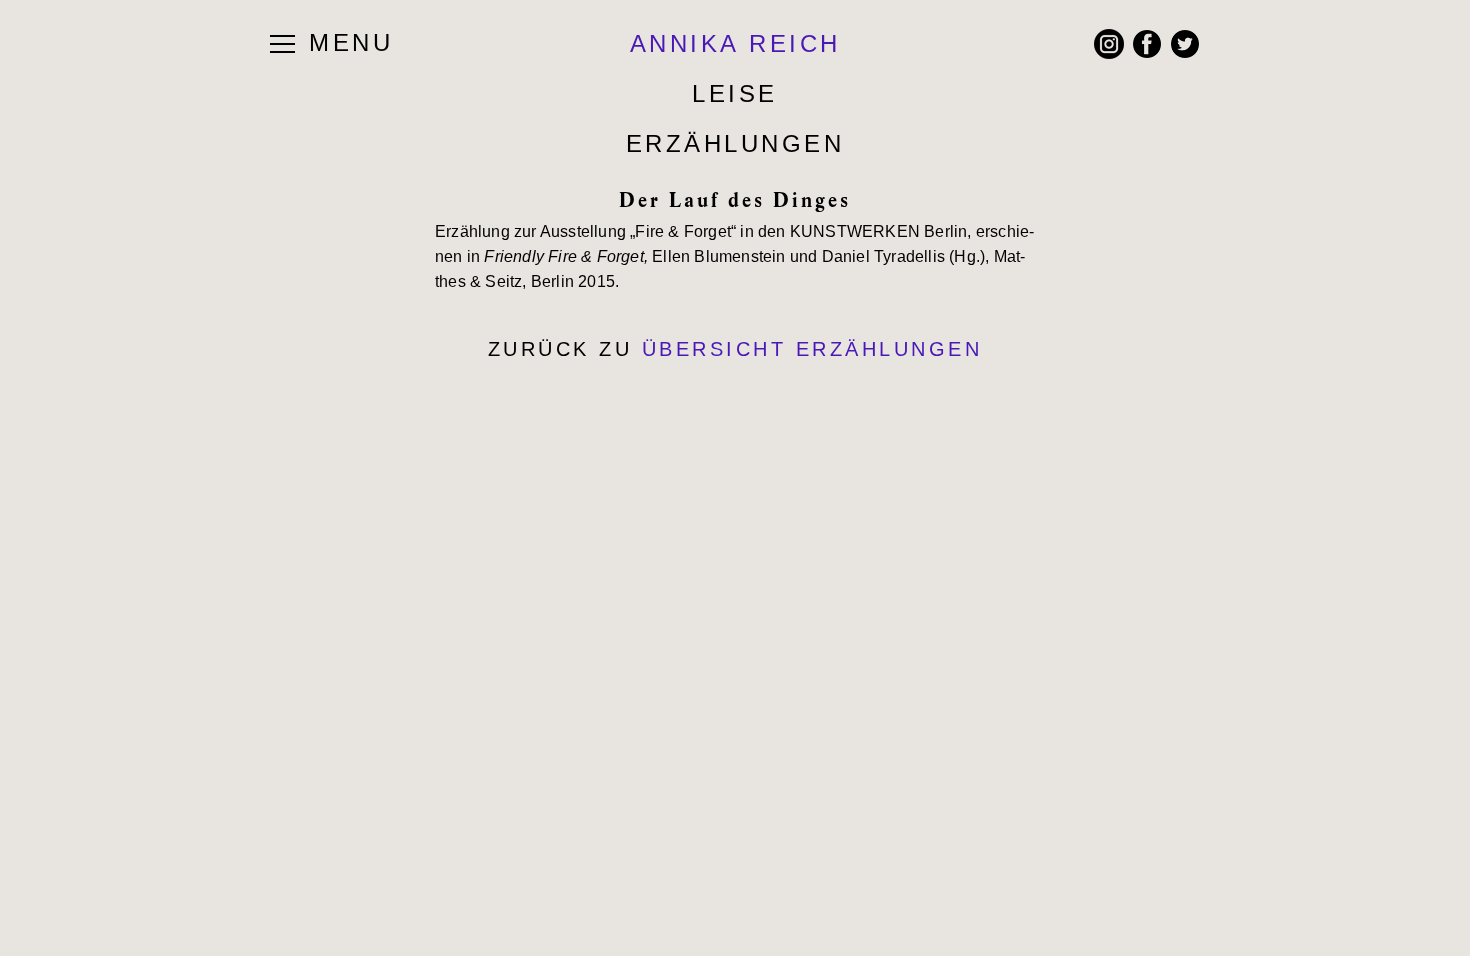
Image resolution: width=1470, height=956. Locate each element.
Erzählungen (735, 143)
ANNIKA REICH (735, 43)
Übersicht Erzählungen (812, 349)
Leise (735, 93)
